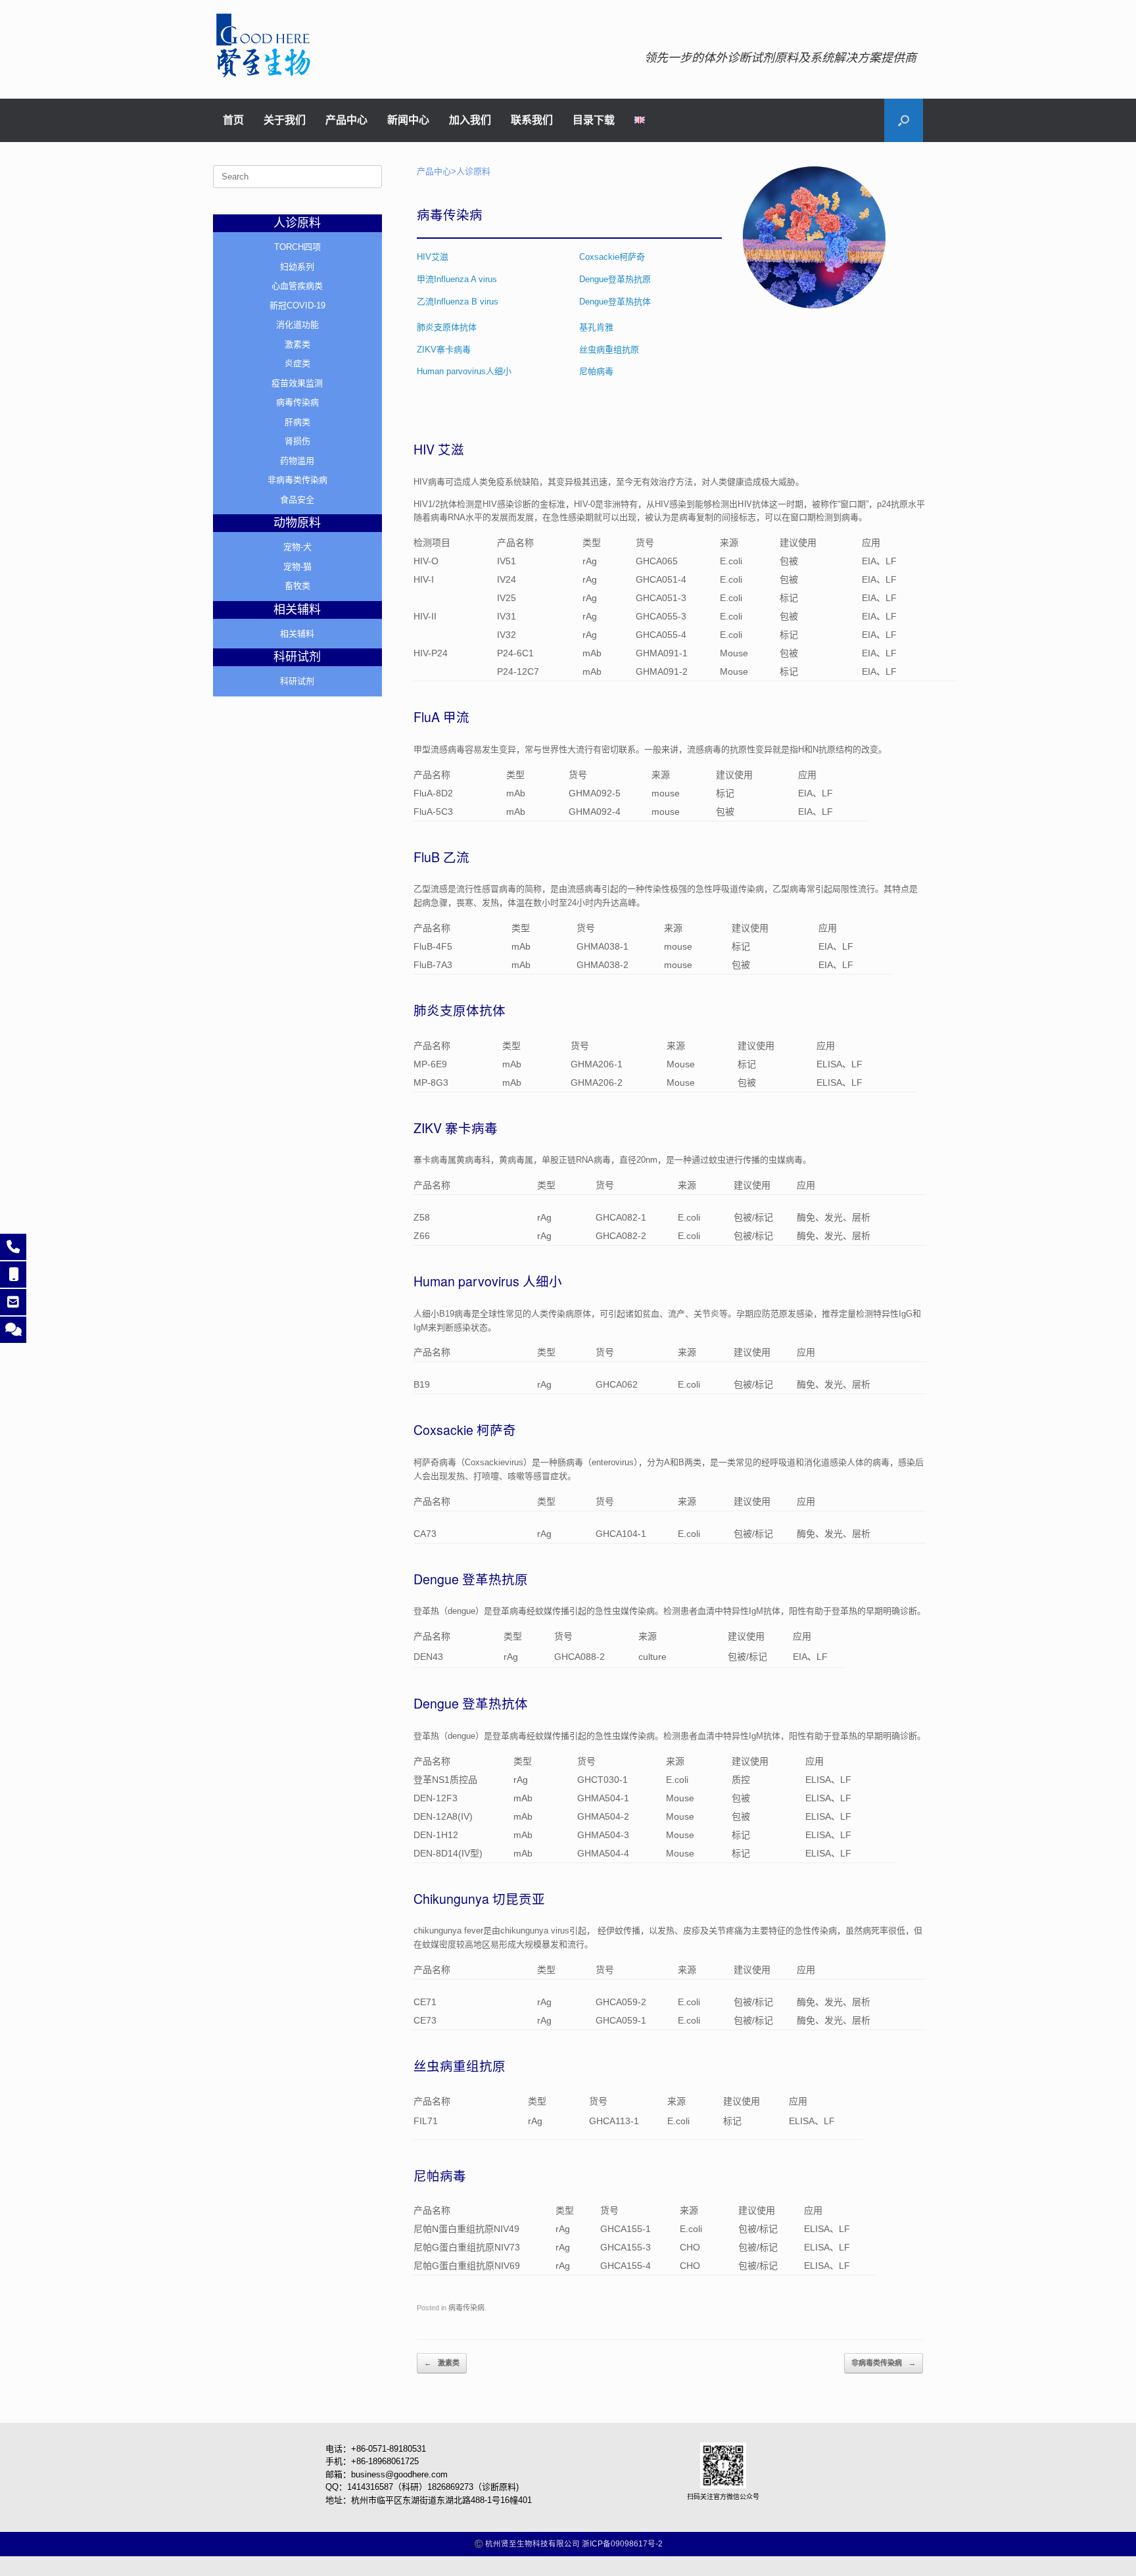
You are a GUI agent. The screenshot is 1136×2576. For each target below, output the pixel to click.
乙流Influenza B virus (458, 302)
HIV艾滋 (433, 257)
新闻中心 (408, 120)
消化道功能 (297, 325)
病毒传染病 (466, 2308)
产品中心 (346, 120)
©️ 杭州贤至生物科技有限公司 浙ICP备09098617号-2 (568, 2544)
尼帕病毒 (596, 371)
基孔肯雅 (596, 327)
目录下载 (594, 120)
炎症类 (297, 363)
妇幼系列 (297, 267)
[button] (904, 120)
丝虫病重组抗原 (609, 350)
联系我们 (532, 120)
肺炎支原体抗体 (447, 327)
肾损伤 (297, 441)
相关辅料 (297, 634)
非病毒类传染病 (884, 2363)
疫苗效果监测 (297, 383)
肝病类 (297, 422)
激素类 (442, 2363)
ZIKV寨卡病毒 (444, 350)
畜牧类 (297, 586)
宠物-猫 (297, 567)
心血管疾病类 (297, 286)
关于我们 (285, 120)
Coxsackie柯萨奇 (612, 257)
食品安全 (297, 499)
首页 (233, 120)
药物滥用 (297, 461)
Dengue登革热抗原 (615, 279)
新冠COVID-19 (297, 305)
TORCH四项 (297, 247)
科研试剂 (297, 681)
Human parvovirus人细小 (464, 371)
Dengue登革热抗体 (615, 302)
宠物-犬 (297, 547)
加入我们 (470, 120)
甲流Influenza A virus (458, 279)
